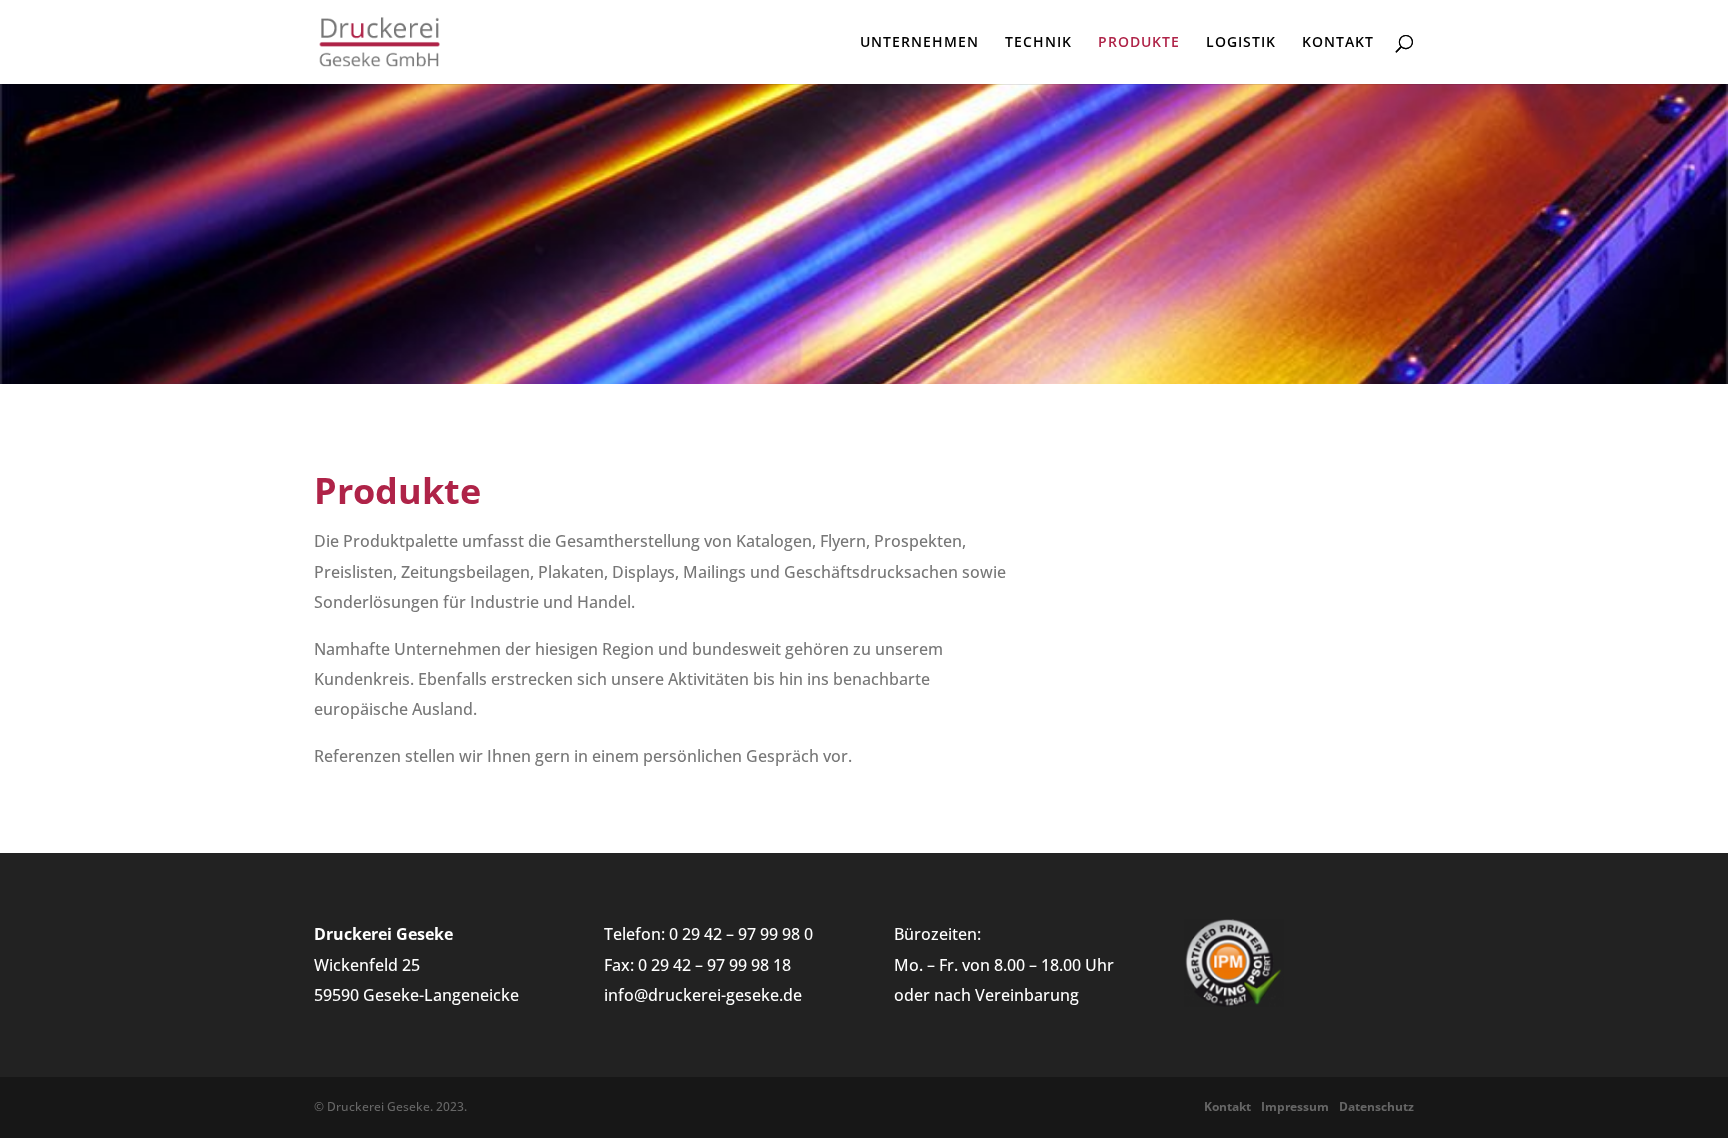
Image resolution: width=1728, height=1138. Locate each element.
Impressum (1295, 1106)
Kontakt (1338, 43)
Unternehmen (919, 43)
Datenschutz (1376, 1106)
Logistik (1241, 43)
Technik (1038, 43)
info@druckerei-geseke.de (703, 995)
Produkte (1139, 43)
